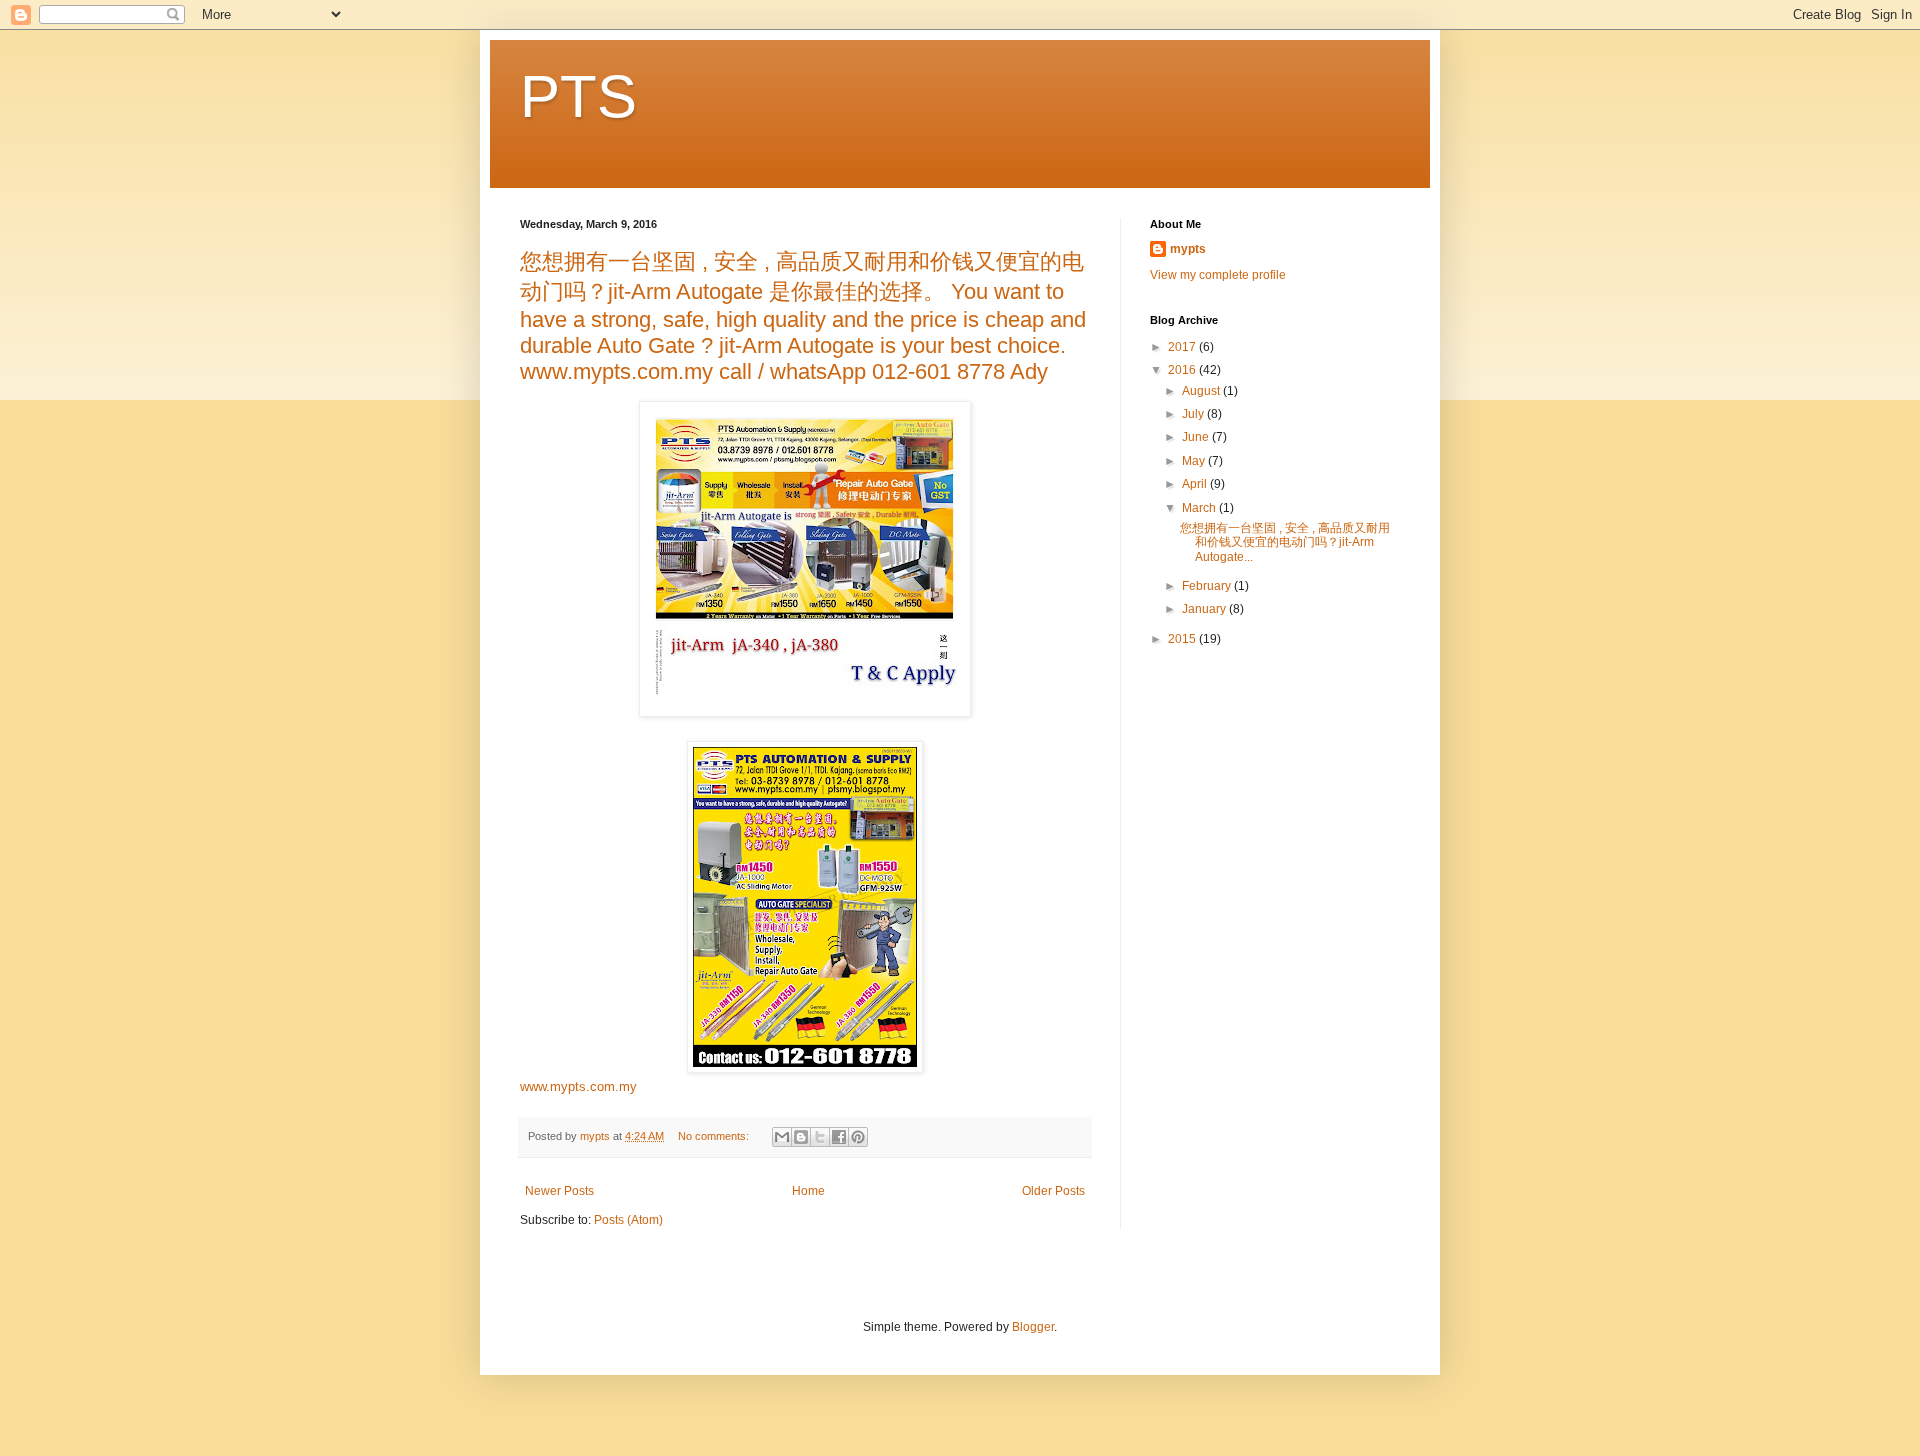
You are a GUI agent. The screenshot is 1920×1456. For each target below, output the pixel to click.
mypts (1188, 249)
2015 (1183, 639)
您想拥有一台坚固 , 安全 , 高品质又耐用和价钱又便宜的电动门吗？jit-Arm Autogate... (1285, 542)
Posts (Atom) (628, 1220)
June (1197, 437)
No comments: (715, 1136)
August (1202, 391)
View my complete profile (1218, 275)
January (1205, 609)
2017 (1183, 347)
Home (808, 1191)
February (1208, 586)
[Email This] (782, 1137)
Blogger (1033, 1327)
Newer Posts (559, 1191)
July (1194, 414)
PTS (578, 96)
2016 (1183, 370)
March (1200, 508)
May (1195, 461)
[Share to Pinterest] (858, 1137)
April (1196, 484)
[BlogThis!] (801, 1137)
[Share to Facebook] (839, 1137)
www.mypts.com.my (578, 1086)
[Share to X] (820, 1137)
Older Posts (1053, 1191)
